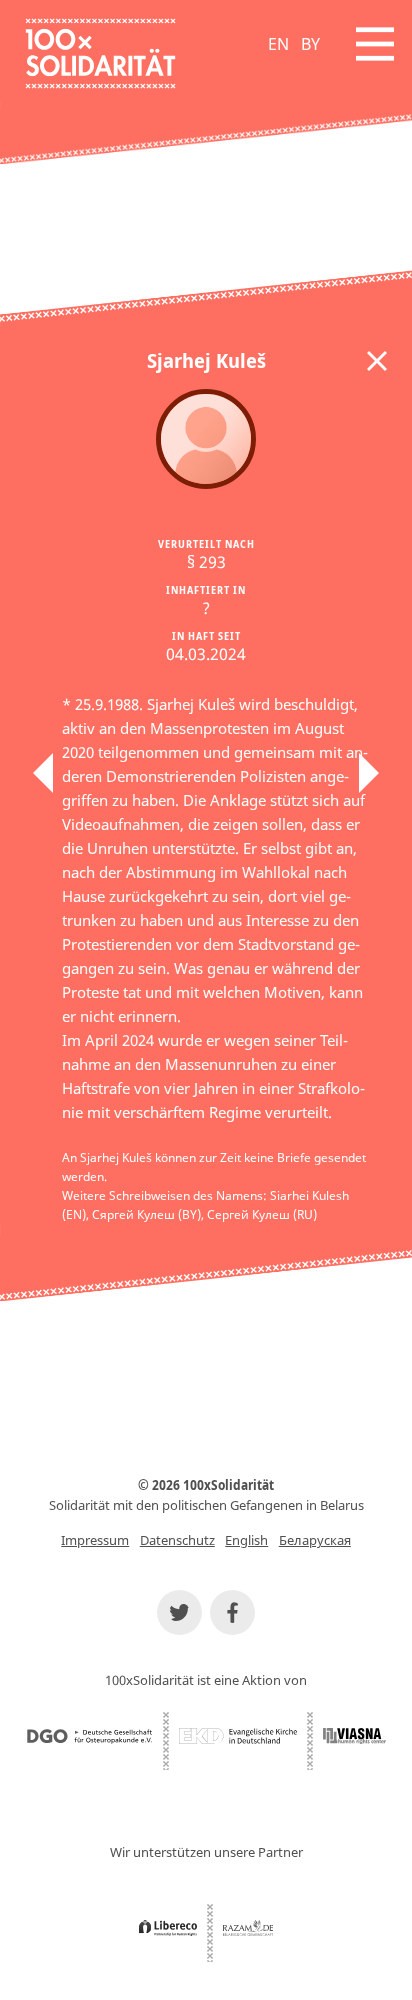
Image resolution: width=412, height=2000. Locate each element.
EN (278, 44)
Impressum (95, 1540)
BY (310, 44)
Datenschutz (177, 1540)
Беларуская (315, 1540)
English (246, 1540)
